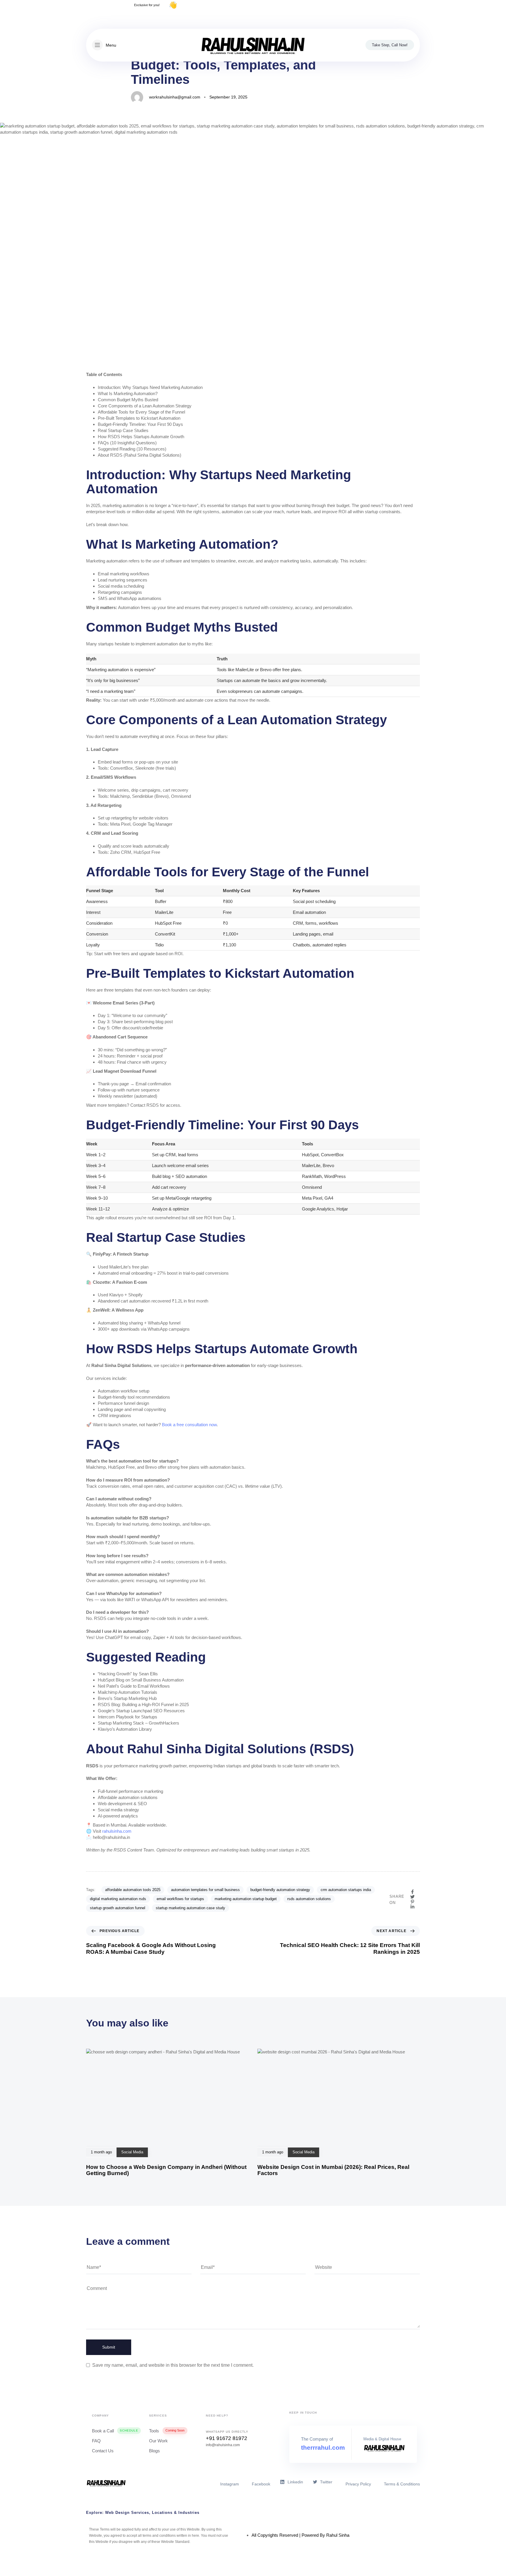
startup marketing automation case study (190, 1908)
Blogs (154, 2451)
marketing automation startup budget (246, 1899)
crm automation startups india (346, 1890)
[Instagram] (99, 19)
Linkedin (295, 2482)
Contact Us (103, 2451)
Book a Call (115, 2431)
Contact (413, 18)
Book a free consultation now (189, 1425)
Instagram (230, 2484)
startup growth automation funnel (118, 1908)
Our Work (158, 2441)
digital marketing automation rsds (118, 1899)
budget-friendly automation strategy (280, 1890)
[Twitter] (110, 19)
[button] (104, 45)
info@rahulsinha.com (223, 2445)
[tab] (253, 2513)
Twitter (326, 2482)
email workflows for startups (180, 1899)
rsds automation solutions (309, 1899)
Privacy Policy (384, 18)
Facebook (261, 2484)
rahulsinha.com (117, 1831)
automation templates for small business (205, 1890)
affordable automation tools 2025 (133, 1890)
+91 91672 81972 (226, 2438)
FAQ (96, 2441)
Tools (167, 2431)
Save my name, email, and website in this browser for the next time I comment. (173, 2365)
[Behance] (120, 19)
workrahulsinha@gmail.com (175, 97)
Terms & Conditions (402, 2484)
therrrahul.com (323, 2447)
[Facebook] (89, 19)
